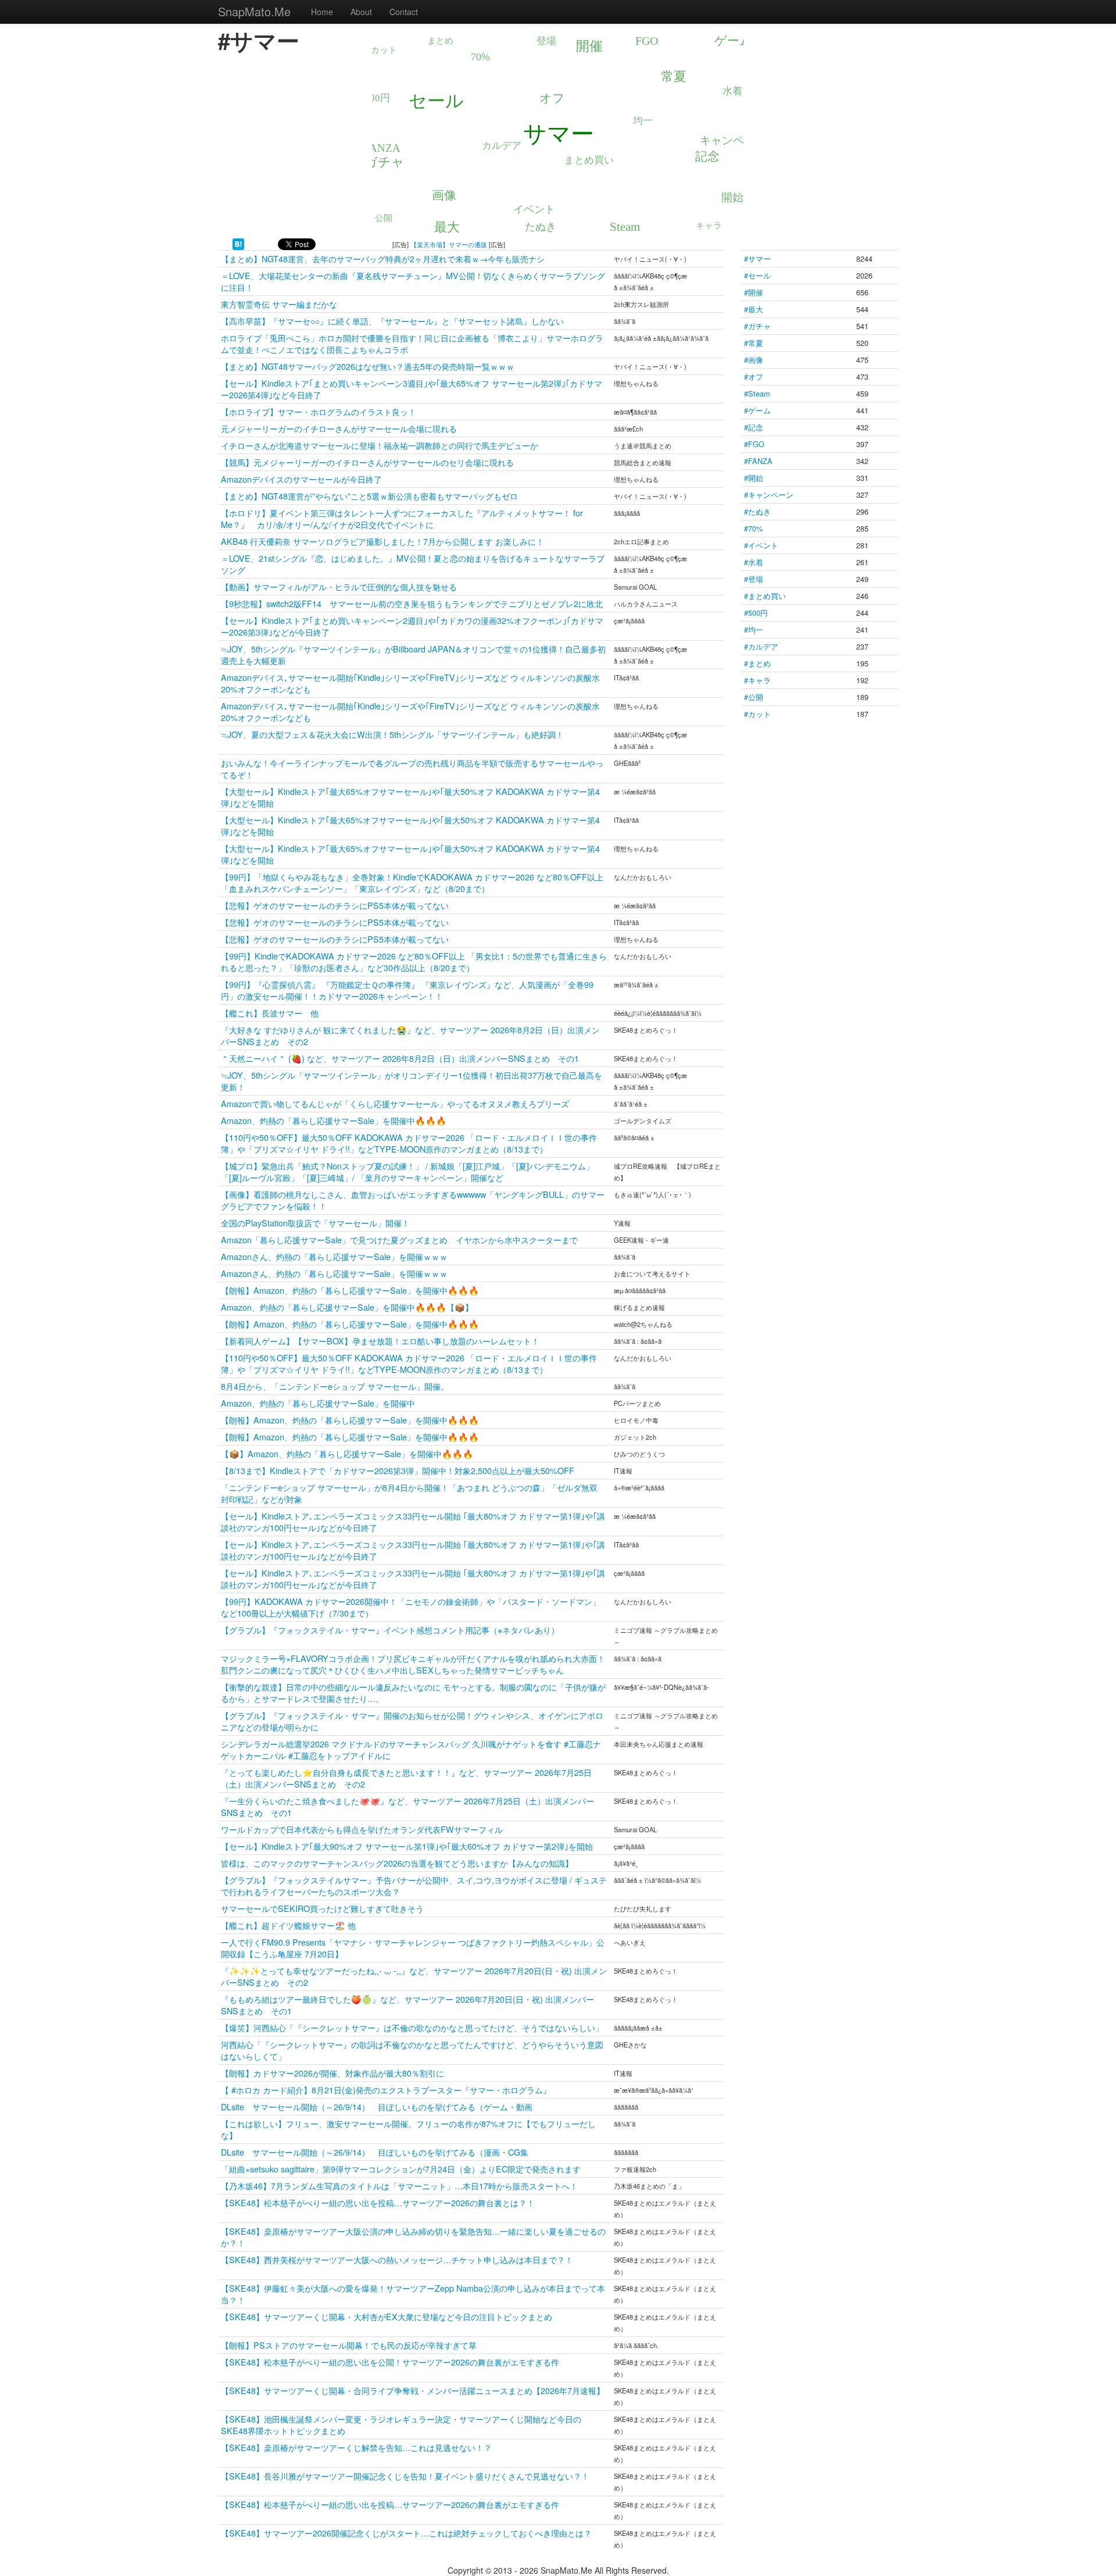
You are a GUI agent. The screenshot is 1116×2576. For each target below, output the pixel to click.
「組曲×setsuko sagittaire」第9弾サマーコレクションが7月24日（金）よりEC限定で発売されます (401, 2169)
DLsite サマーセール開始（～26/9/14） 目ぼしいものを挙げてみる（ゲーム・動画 (377, 2106)
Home (322, 12)
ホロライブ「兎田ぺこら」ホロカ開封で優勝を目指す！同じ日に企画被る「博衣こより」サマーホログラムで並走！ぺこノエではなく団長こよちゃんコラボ (412, 343)
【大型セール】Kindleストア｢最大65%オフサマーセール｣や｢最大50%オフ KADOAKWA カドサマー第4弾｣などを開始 (410, 797)
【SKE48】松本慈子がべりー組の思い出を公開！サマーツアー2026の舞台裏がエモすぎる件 (390, 2362)
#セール (757, 275)
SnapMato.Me (254, 11)
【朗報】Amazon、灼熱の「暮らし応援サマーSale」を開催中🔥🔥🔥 (350, 1290)
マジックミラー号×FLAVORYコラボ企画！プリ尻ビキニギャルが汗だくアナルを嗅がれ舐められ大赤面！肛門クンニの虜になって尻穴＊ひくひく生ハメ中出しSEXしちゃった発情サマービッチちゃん (413, 1664)
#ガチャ (757, 326)
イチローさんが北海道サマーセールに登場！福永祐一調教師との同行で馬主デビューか (380, 445)
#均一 (754, 629)
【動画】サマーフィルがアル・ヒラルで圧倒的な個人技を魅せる (339, 586)
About (361, 12)
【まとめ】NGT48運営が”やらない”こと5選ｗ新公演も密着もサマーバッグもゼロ (369, 496)
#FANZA (758, 461)
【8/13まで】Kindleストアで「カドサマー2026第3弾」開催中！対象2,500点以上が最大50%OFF (398, 1470)
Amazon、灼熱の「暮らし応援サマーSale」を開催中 (318, 1403)
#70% (753, 528)
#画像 (754, 360)
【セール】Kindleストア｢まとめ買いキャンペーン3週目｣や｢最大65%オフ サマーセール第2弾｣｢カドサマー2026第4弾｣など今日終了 (412, 389)
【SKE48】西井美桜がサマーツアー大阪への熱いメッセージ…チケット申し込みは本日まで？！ (397, 2259)
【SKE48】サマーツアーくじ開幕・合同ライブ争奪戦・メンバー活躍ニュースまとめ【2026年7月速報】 (413, 2390)
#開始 (754, 478)
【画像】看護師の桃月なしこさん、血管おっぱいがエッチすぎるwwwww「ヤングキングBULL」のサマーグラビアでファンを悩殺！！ (413, 1200)
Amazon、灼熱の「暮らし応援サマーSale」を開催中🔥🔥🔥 (334, 1120)
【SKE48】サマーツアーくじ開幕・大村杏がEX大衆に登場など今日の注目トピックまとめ (387, 2316)
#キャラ (757, 680)
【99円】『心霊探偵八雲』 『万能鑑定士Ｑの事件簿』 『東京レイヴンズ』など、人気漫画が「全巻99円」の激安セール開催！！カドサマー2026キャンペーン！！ (407, 990)
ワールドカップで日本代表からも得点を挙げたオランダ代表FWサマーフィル (362, 1829)
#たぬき (757, 511)
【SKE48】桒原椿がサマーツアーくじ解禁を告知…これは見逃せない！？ (356, 2447)
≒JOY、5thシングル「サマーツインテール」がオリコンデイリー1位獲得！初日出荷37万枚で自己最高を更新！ (412, 1081)
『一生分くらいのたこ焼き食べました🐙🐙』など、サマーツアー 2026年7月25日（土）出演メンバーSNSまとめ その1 (407, 1806)
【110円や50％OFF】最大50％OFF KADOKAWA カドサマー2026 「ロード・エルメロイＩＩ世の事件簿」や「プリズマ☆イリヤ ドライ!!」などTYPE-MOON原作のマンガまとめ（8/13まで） (409, 1143)
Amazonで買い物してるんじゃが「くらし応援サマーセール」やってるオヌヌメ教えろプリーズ (395, 1103)
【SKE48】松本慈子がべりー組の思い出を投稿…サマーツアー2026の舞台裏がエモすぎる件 (390, 2504)
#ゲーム (757, 410)
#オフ (754, 377)
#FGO (754, 444)
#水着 (754, 562)
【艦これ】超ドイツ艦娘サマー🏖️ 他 (288, 1925)
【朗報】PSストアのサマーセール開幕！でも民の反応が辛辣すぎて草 (349, 2345)
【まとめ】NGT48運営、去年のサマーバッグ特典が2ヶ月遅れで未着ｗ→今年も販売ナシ (383, 258)
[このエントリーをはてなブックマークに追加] (238, 243)
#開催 (754, 292)
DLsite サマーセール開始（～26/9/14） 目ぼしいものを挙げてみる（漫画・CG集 (375, 2152)
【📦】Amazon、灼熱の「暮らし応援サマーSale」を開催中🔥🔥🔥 (347, 1453)
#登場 (754, 579)
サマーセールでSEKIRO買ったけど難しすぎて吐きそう (322, 1908)
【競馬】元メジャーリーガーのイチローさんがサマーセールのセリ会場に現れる (367, 462)
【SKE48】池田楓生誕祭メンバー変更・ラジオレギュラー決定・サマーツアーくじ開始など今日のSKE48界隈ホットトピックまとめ (401, 2425)
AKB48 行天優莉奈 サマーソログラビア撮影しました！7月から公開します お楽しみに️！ (382, 541)
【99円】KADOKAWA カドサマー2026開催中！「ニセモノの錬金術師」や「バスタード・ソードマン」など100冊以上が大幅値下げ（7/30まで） (411, 1607)
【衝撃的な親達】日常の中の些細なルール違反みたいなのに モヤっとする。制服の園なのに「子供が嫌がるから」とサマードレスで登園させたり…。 (413, 1692)
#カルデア (761, 646)
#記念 (754, 427)
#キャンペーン (769, 495)
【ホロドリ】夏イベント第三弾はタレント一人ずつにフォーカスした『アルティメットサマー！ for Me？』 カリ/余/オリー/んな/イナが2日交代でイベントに (402, 518)
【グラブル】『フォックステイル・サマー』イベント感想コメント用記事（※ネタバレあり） (390, 1630)
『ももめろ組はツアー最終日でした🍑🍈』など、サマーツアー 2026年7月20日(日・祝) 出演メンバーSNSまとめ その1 (407, 2005)
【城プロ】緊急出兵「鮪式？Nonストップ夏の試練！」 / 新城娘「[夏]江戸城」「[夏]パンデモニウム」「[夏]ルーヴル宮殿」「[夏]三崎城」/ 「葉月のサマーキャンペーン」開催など (407, 1171)
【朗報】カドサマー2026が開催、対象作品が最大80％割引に (332, 2073)
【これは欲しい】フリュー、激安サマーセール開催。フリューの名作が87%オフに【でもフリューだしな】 (408, 2129)
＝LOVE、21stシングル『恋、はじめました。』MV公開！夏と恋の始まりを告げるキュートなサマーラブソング (413, 564)
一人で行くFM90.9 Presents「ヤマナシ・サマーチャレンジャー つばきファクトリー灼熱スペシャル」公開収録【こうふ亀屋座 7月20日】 (413, 1948)
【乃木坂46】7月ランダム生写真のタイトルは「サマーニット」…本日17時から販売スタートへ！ (399, 2186)
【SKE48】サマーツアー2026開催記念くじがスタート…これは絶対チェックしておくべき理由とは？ (406, 2533)
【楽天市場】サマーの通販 (449, 244)
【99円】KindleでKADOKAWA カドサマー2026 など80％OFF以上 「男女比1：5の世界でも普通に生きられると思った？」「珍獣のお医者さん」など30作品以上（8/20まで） (414, 961)
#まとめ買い (765, 596)
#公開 (754, 697)
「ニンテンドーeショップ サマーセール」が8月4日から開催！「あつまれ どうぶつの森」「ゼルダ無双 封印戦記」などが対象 (409, 1493)
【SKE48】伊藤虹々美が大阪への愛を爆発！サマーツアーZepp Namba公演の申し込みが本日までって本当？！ (413, 2294)
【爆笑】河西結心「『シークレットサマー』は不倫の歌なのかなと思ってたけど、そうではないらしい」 (412, 2027)
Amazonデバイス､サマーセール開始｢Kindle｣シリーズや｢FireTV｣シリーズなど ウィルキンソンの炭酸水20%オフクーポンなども (410, 683)
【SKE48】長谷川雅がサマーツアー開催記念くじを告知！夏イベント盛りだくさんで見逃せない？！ (405, 2476)
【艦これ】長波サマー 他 (270, 1013)
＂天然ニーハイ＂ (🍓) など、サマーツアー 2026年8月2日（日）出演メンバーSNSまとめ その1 (400, 1058)
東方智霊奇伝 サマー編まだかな (279, 304)
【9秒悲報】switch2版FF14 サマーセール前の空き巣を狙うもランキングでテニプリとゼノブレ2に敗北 (412, 603)
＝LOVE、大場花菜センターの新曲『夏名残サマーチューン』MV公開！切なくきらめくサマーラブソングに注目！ (413, 281)
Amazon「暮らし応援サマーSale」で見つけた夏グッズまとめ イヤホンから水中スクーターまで (399, 1239)
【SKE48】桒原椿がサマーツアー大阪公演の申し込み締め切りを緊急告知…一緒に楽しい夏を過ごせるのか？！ (413, 2237)
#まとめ (757, 663)
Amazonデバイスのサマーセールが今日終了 (301, 479)
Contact (404, 12)
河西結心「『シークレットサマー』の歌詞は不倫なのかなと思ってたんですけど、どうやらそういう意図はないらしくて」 (412, 2050)
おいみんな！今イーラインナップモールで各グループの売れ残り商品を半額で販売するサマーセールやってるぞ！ (412, 768)
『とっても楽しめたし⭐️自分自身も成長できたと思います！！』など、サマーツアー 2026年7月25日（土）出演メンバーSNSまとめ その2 (406, 1778)
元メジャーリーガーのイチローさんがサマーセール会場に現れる (339, 428)
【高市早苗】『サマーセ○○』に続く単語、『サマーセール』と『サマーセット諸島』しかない (392, 321)
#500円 (756, 613)
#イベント (761, 545)
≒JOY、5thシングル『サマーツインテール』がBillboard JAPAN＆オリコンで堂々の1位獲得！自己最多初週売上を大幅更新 (413, 654)
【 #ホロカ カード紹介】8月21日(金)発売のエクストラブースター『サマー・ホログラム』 (386, 2090)
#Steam (757, 393)
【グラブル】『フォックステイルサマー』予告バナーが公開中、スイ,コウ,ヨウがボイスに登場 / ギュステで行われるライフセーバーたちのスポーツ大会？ (414, 1885)
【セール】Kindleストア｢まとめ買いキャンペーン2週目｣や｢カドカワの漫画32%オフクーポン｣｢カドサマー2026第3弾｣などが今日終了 (412, 626)
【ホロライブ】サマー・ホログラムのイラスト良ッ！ (319, 411)
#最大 (754, 309)
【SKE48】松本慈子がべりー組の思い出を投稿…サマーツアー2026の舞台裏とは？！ (378, 2202)
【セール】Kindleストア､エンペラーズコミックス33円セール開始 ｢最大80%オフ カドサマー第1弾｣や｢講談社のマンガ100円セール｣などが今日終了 (413, 1521)
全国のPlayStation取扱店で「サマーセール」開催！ (315, 1223)
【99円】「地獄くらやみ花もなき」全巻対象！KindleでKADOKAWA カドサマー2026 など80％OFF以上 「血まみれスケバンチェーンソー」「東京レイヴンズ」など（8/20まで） (412, 882)
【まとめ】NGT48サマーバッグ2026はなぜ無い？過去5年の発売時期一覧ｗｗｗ (368, 366)
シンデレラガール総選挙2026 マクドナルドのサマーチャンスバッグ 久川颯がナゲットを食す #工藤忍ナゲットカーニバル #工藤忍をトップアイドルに (411, 1749)
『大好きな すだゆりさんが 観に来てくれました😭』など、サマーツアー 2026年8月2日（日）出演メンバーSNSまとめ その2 (410, 1035)
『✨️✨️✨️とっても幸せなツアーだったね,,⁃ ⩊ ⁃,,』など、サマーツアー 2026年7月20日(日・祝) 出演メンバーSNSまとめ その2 (414, 1976)
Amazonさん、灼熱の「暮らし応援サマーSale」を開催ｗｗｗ (334, 1256)
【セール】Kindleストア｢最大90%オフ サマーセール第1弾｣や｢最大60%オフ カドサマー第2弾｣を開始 (407, 1846)
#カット (757, 714)
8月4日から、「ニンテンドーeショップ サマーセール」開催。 (335, 1386)
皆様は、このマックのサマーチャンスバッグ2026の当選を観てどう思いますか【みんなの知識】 (397, 1863)
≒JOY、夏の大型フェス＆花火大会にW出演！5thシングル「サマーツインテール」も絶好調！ (392, 734)
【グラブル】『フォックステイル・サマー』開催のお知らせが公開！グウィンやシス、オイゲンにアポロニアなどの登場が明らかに (412, 1721)
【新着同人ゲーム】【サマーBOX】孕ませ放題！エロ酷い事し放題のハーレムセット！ (380, 1341)
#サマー (757, 258)
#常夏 (754, 343)
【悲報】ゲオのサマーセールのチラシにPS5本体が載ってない (335, 905)
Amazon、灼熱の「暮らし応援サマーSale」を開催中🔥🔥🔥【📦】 (347, 1307)
